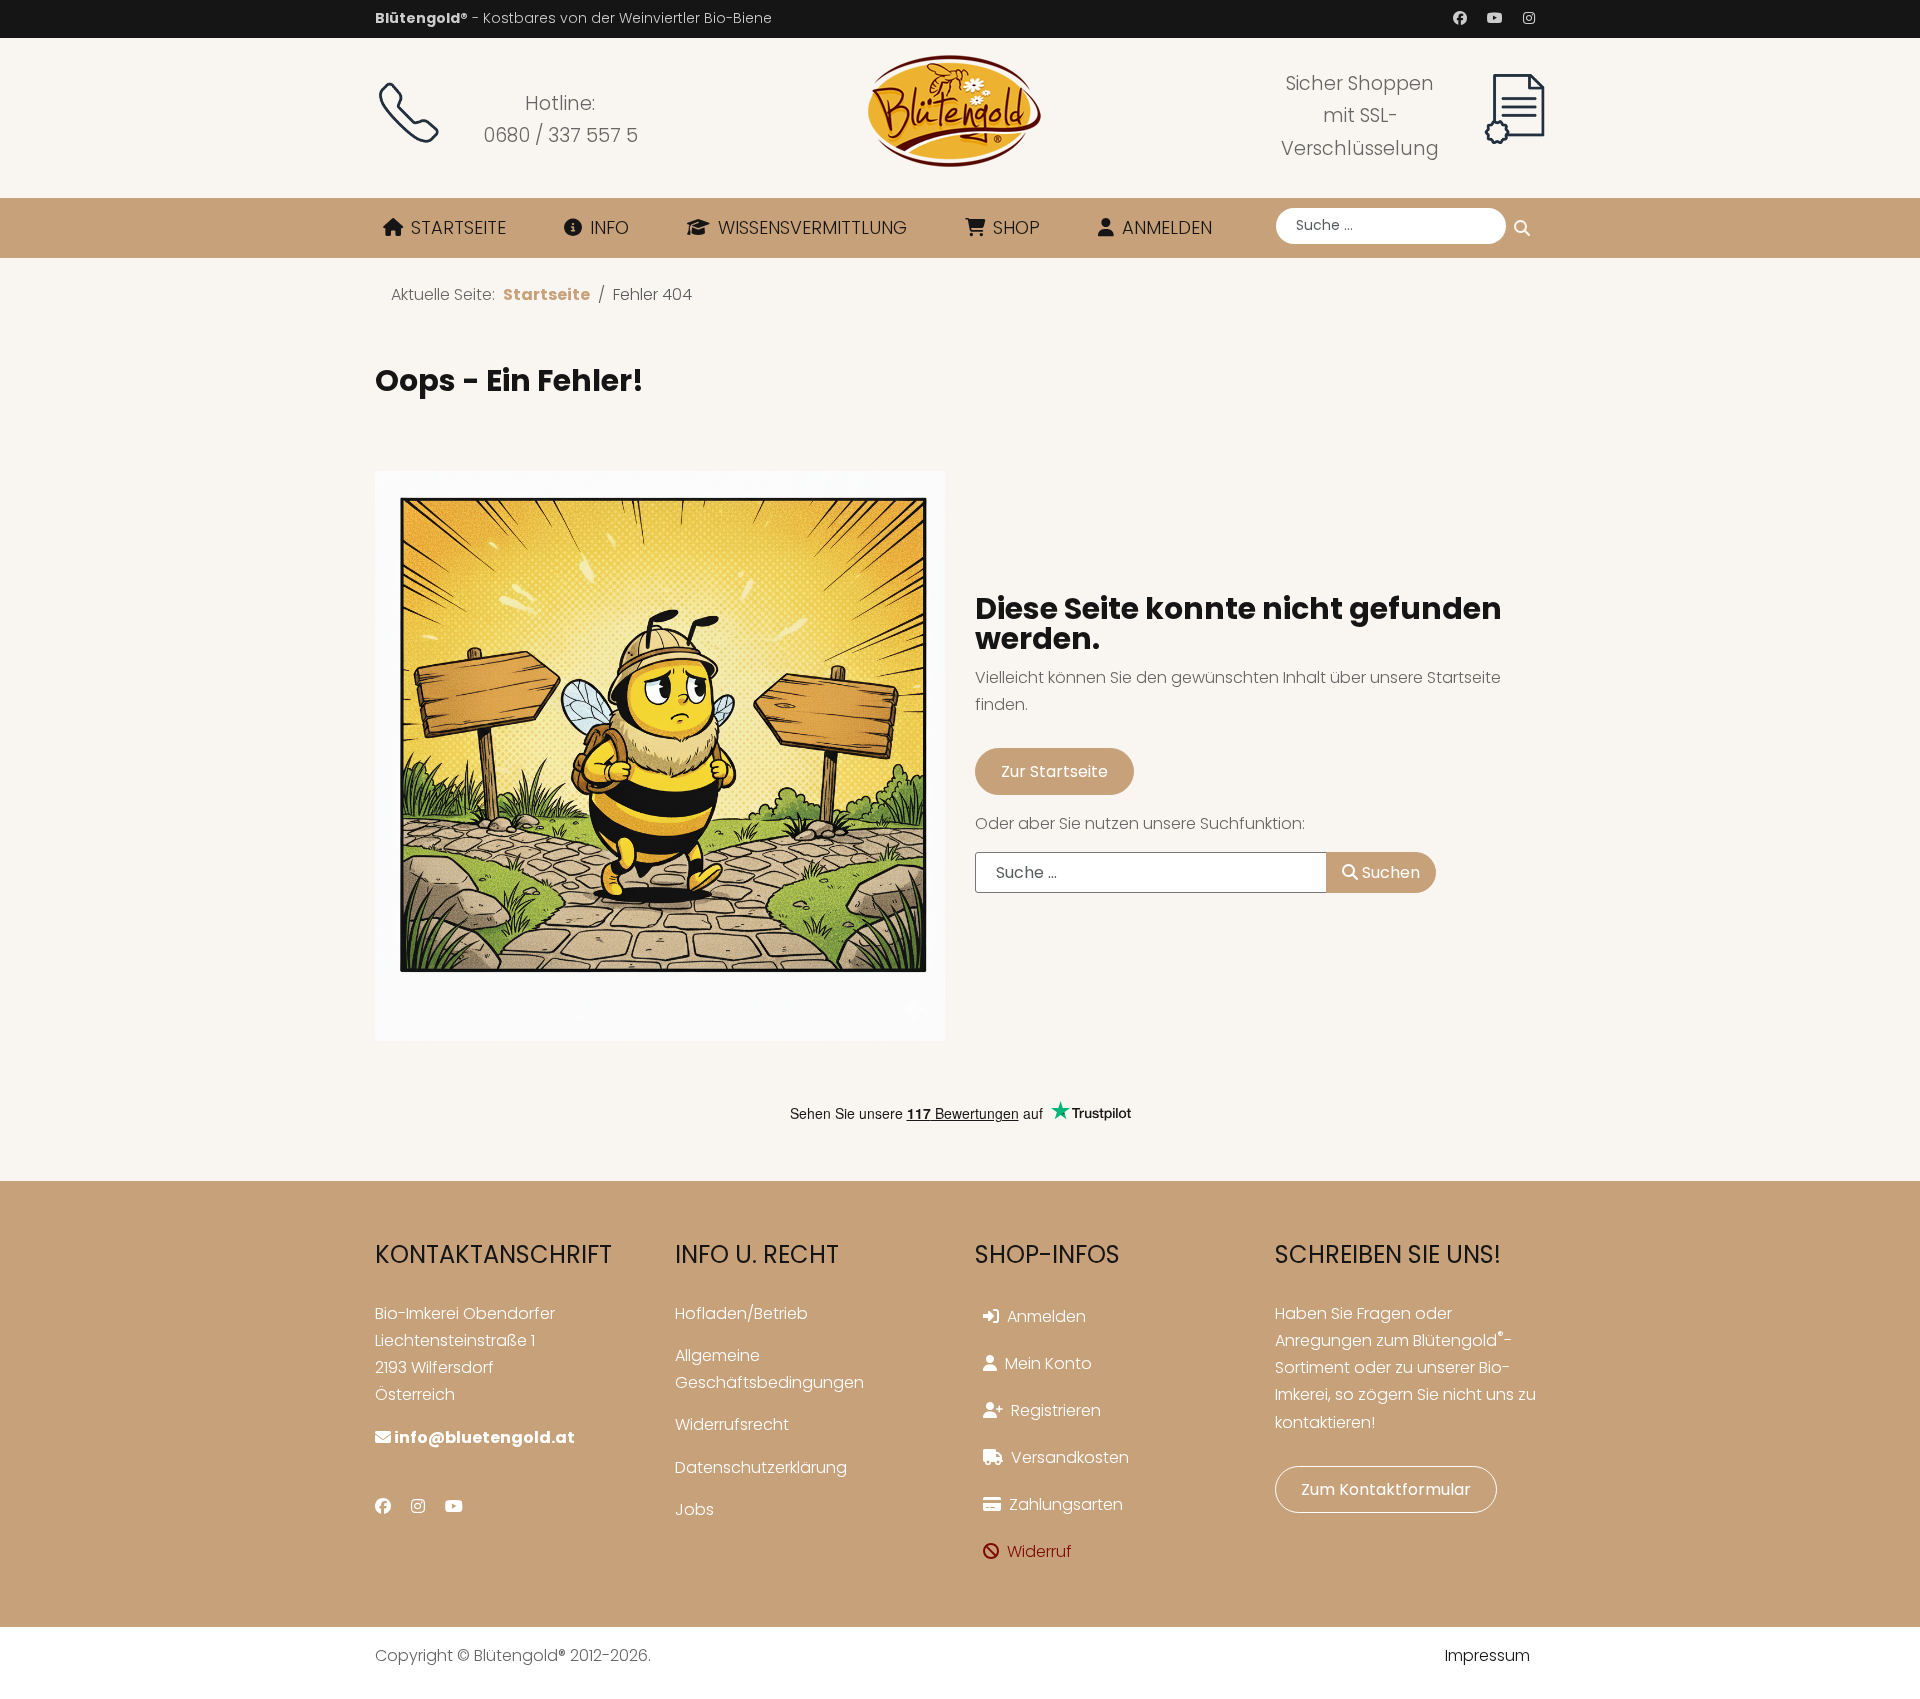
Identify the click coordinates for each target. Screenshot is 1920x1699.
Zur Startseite (1054, 771)
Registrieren (1056, 1410)
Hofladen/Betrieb (741, 1313)
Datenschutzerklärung (761, 1467)
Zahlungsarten (1066, 1504)
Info (609, 227)
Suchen (1522, 228)
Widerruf (1039, 1551)
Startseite (458, 227)
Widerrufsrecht (732, 1424)
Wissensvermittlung (812, 227)
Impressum (1487, 1655)
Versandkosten (1070, 1457)
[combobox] (1391, 226)
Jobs (694, 1509)
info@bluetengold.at (483, 1437)
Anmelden (1167, 227)
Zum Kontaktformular (1386, 1489)
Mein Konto (1048, 1363)
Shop (1016, 227)
